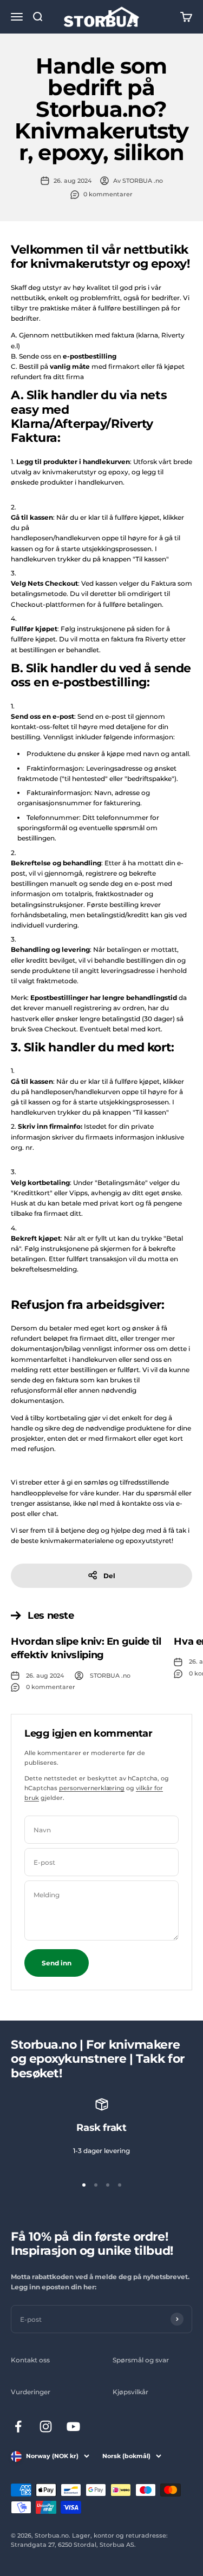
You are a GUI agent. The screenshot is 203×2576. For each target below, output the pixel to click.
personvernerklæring (92, 1788)
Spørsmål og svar (141, 2360)
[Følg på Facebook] (18, 2426)
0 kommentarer (108, 194)
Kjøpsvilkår (130, 2392)
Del (109, 1576)
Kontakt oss (30, 2360)
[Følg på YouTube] (73, 2426)
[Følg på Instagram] (46, 2426)
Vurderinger (31, 2392)
